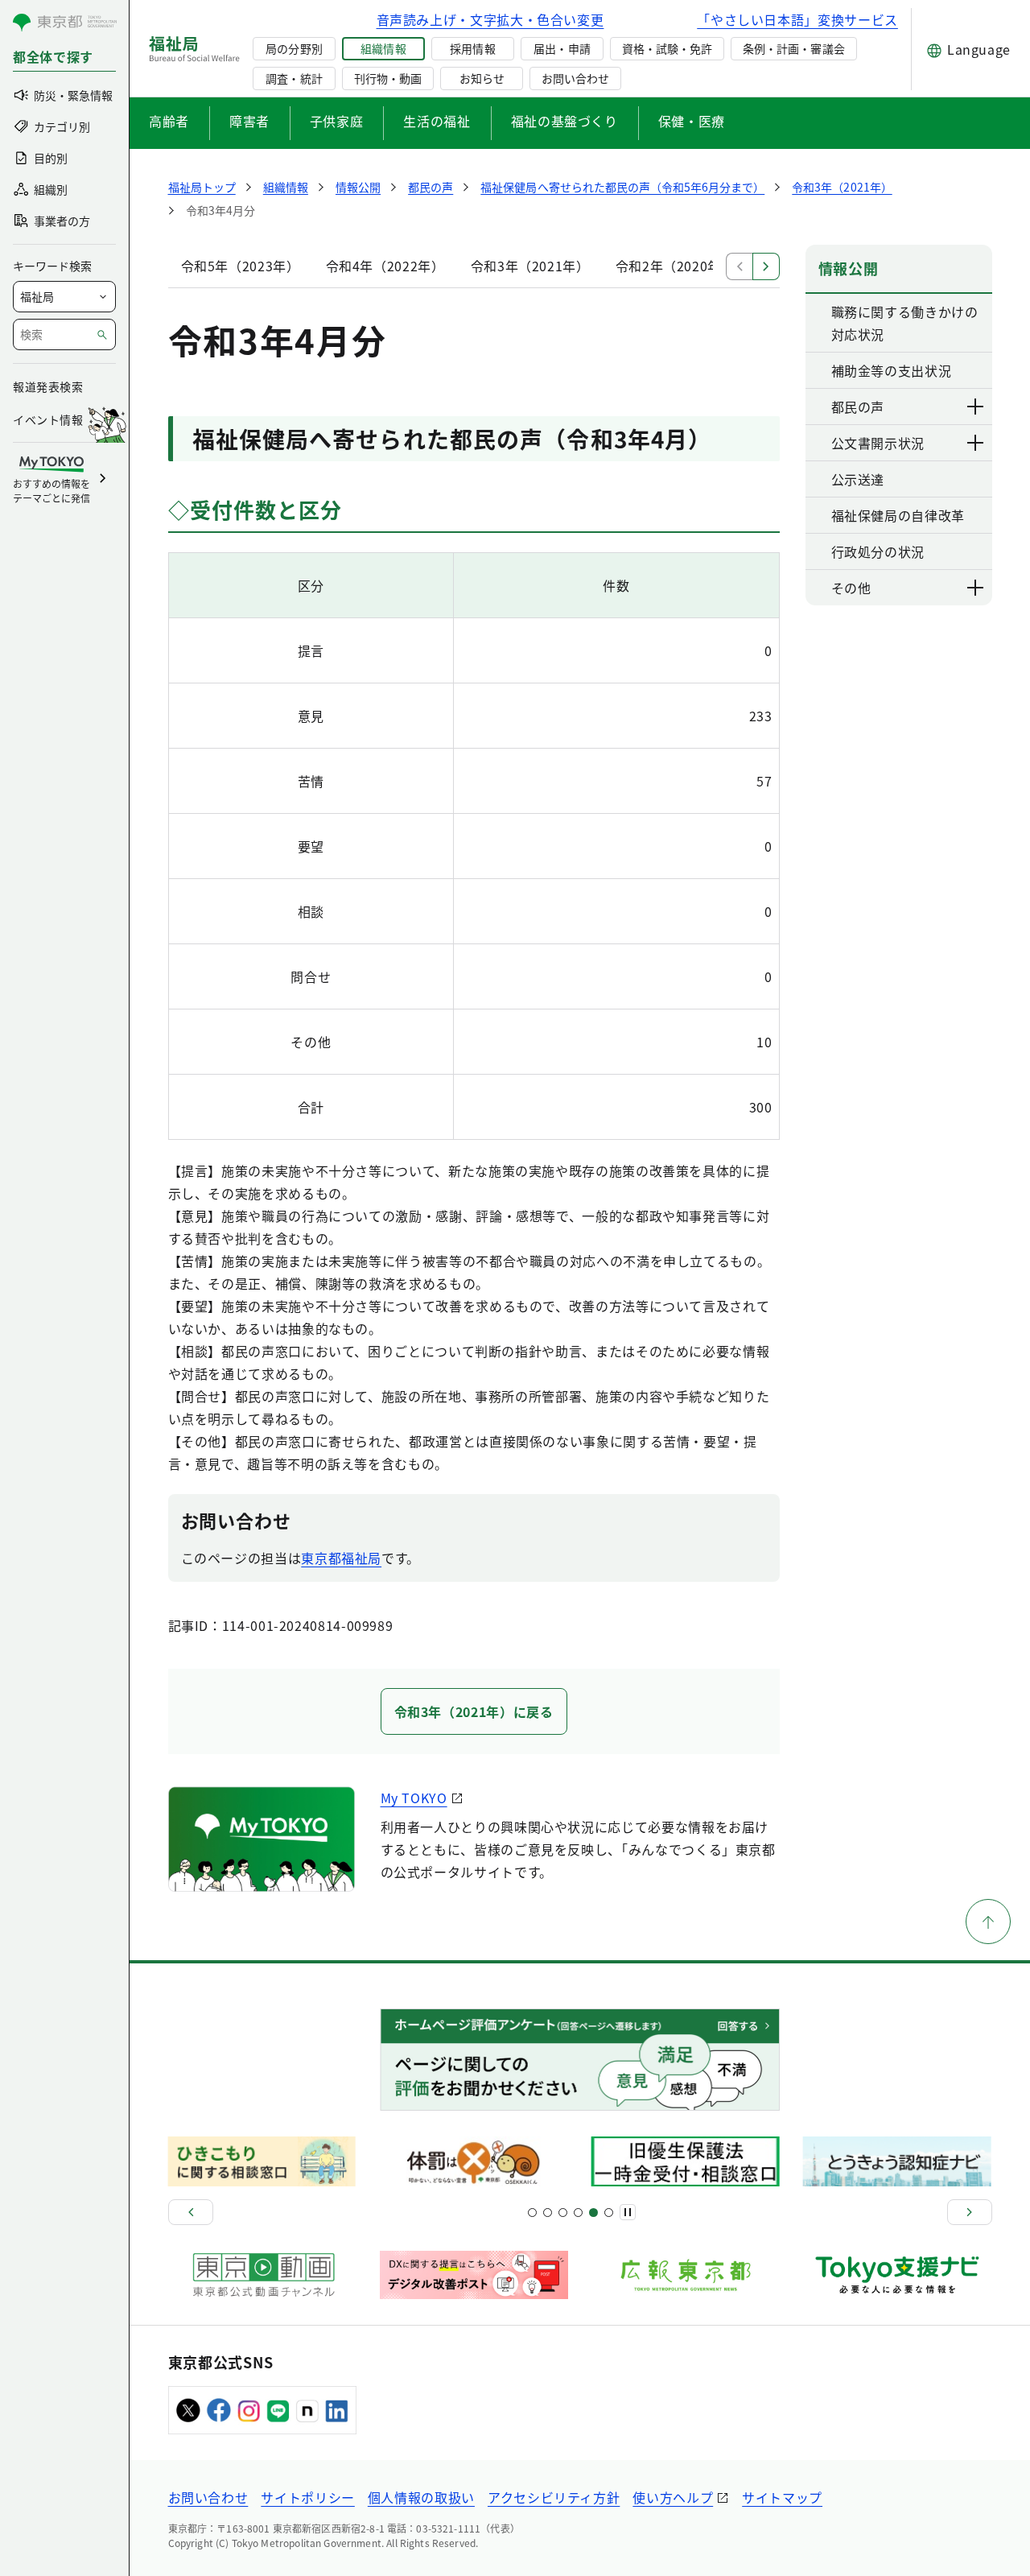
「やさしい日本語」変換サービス (797, 19)
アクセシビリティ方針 (554, 2497)
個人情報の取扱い (421, 2497)
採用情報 (472, 48)
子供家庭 (337, 121)
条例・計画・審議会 (793, 48)
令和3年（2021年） (530, 266)
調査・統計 (294, 78)
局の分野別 (294, 48)
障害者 (249, 121)
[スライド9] (563, 2213)
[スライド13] (578, 2213)
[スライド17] (593, 2213)
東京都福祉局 (341, 1558)
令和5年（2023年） (241, 266)
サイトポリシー (307, 2497)
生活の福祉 (437, 121)
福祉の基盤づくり (564, 121)
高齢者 (169, 121)
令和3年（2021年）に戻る (474, 1711)
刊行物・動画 (388, 78)
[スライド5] (548, 2213)
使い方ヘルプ (673, 2497)
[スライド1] (532, 2213)
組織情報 (383, 48)
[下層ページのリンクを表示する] (976, 407)
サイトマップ (782, 2497)
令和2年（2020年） (675, 266)
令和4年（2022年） (385, 266)
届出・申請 (562, 48)
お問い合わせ (575, 78)
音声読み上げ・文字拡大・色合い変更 (490, 19)
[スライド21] (609, 2213)
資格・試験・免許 (667, 48)
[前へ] (191, 2212)
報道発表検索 (48, 386)
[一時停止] (628, 2212)
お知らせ (482, 78)
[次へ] (970, 2212)
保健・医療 (692, 121)
